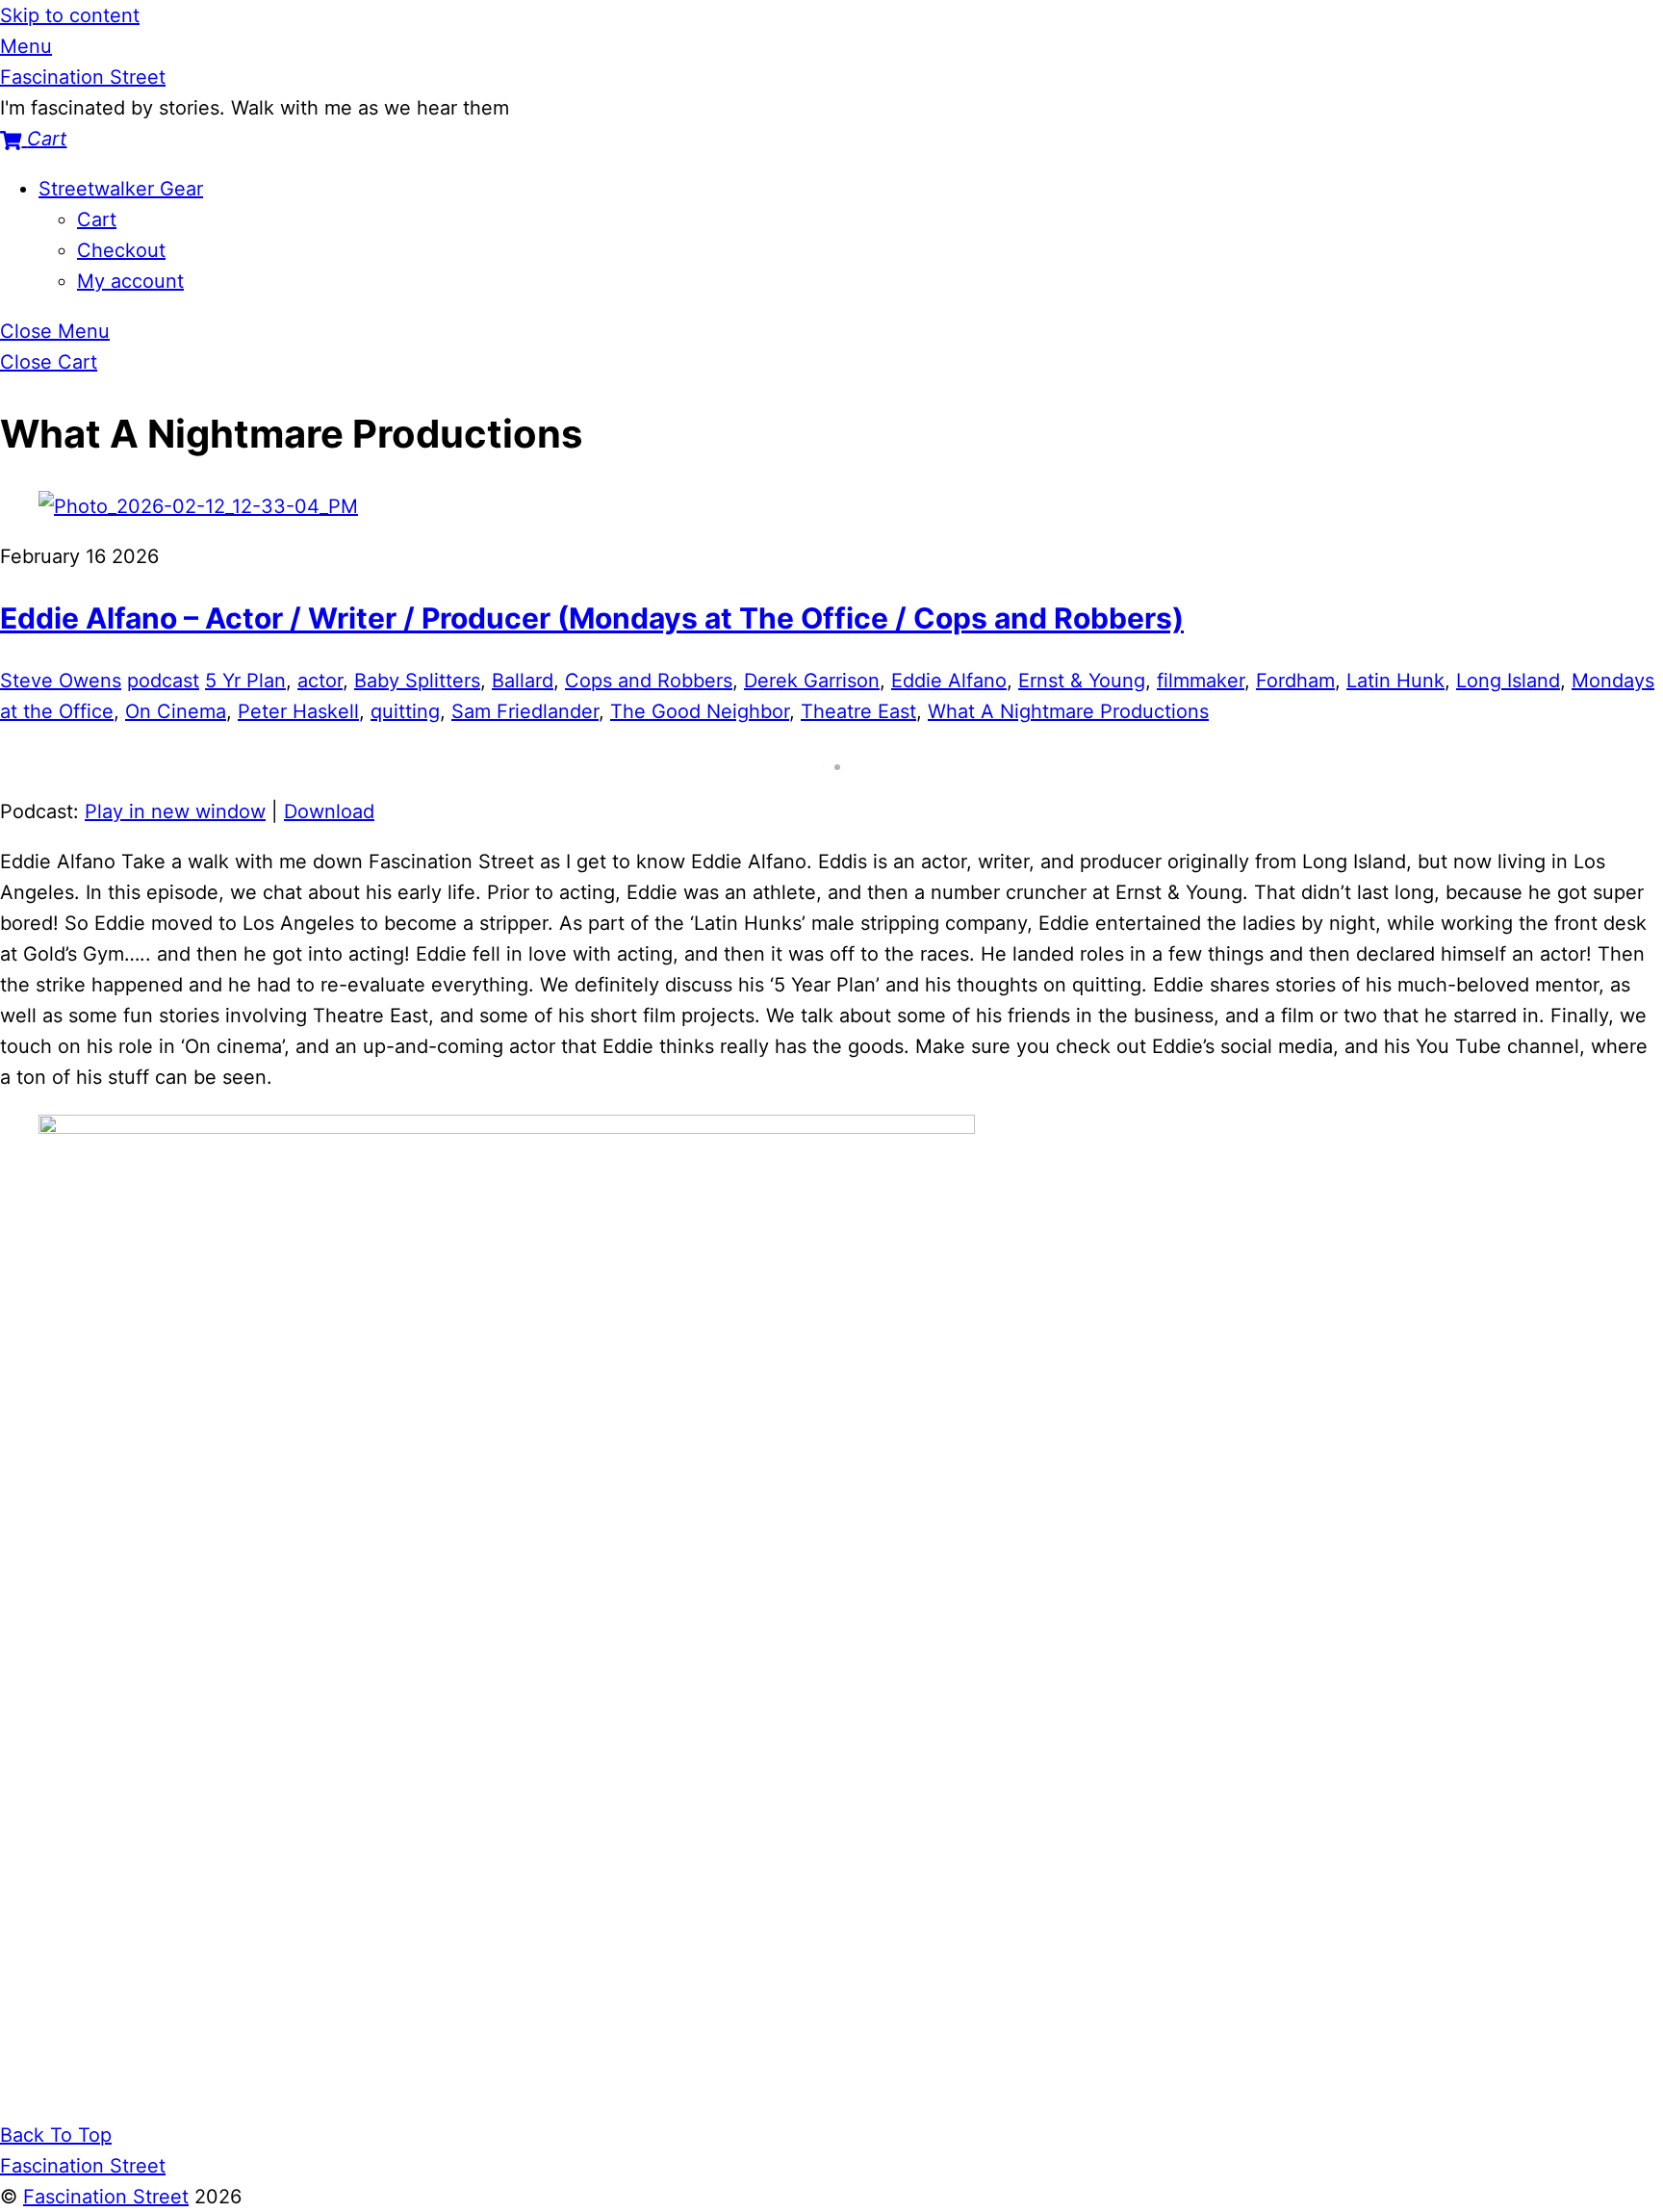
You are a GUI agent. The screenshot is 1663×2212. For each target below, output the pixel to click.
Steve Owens (61, 681)
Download (329, 811)
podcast (163, 681)
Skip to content (70, 15)
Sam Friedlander (525, 711)
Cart (97, 219)
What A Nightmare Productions (1068, 711)
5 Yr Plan (245, 681)
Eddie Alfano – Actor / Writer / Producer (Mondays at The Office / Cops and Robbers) (592, 618)
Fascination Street (106, 2197)
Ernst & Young (1082, 681)
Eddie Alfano (949, 681)
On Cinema (176, 711)
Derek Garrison (812, 681)
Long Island (1508, 681)
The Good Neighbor (700, 711)
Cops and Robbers (649, 681)
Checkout (121, 250)
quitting (405, 711)
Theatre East (858, 711)
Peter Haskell (298, 711)
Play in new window (175, 811)
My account (130, 281)
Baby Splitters (417, 681)
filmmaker (1201, 681)
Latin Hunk (1395, 681)
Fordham (1295, 681)
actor (320, 681)
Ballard (523, 681)
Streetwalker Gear (121, 189)
